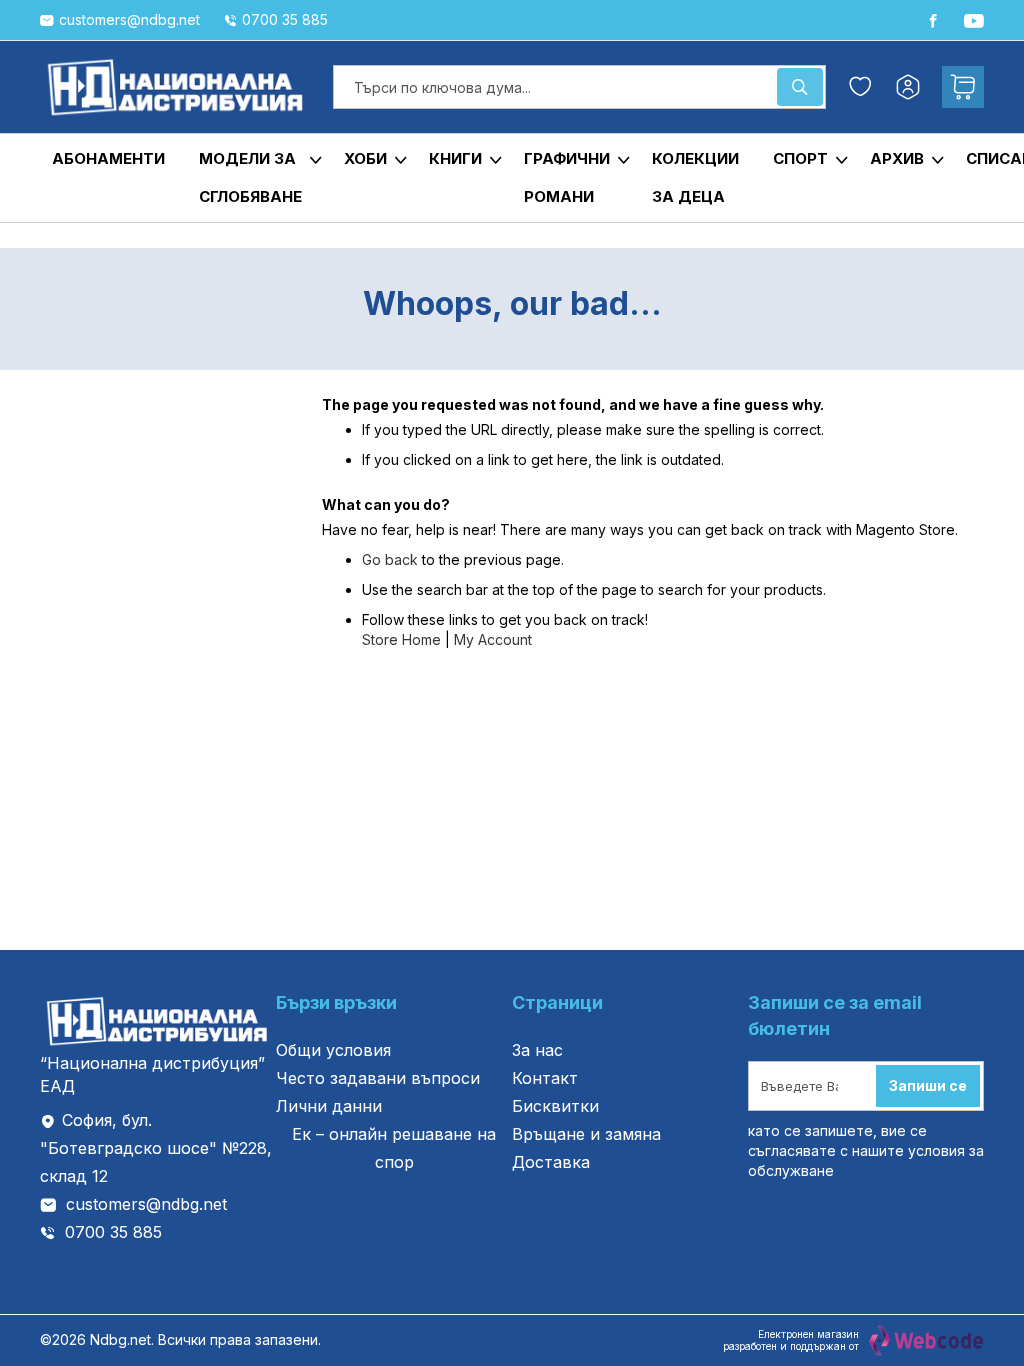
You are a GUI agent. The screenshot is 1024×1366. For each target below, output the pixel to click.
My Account (493, 639)
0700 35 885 (113, 1232)
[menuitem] (108, 159)
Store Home (401, 639)
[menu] (512, 178)
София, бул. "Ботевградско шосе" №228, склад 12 (156, 1148)
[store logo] (176, 87)
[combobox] (579, 87)
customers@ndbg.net (146, 1204)
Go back (390, 559)
